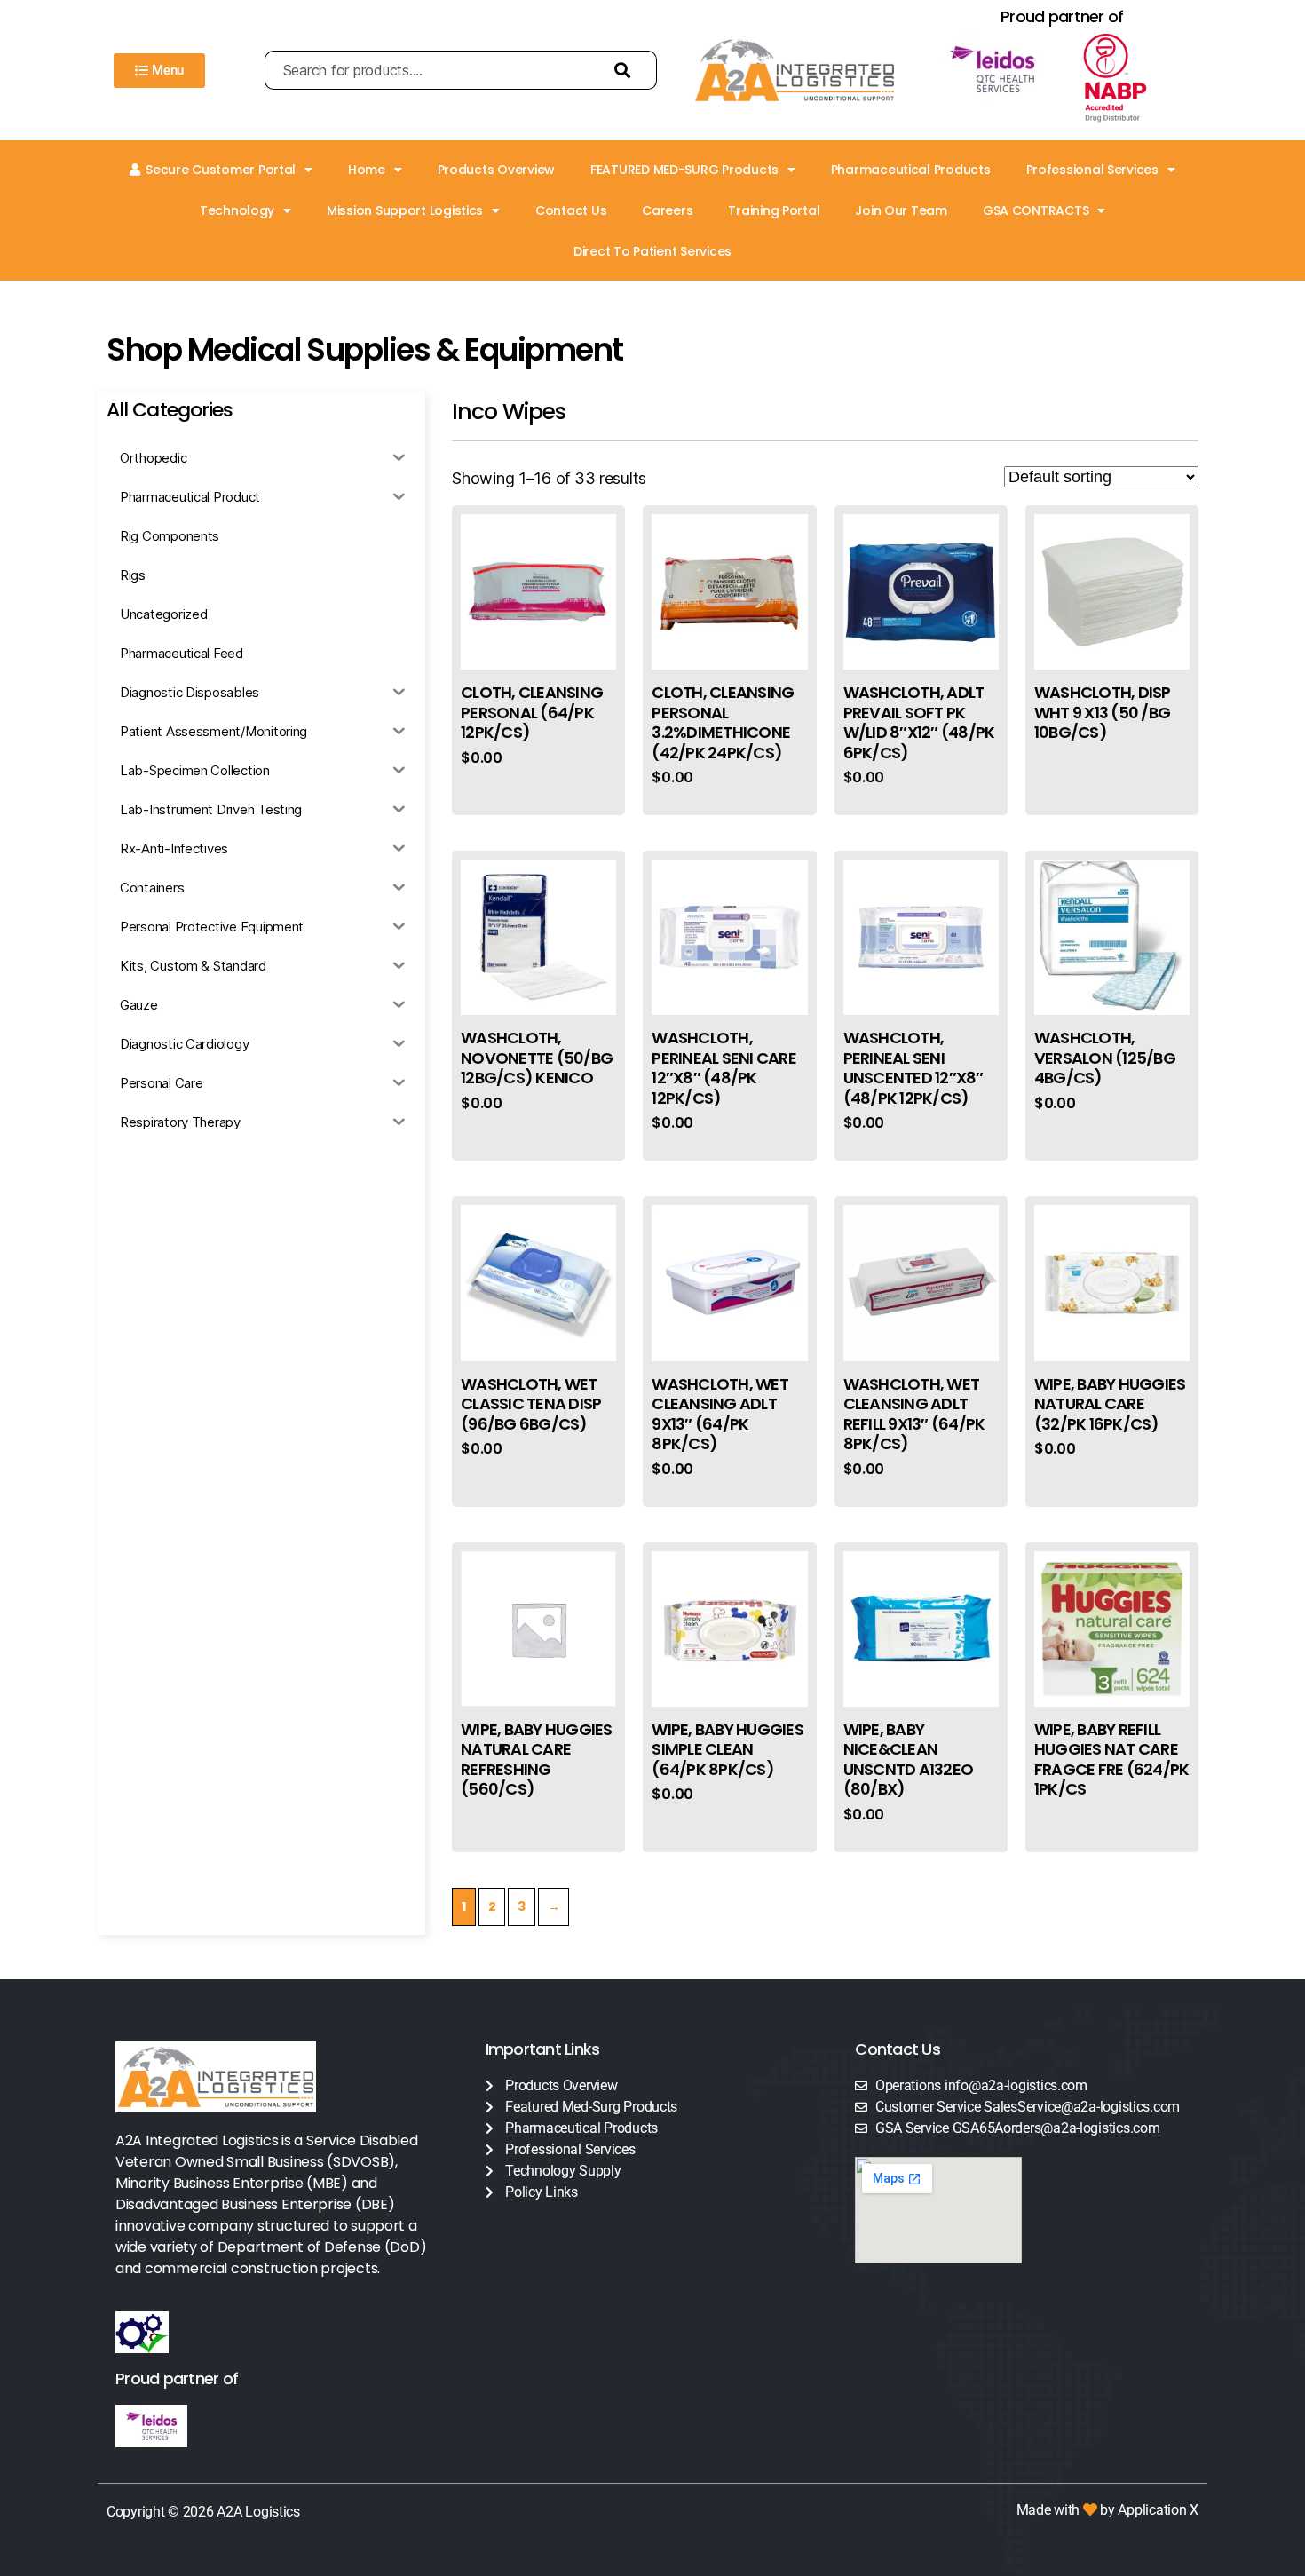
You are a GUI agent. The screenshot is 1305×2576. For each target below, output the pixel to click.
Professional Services (1092, 170)
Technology (237, 210)
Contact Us (571, 210)
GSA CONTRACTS (1036, 210)
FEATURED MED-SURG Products (684, 170)
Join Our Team (901, 210)
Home (367, 170)
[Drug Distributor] (1131, 78)
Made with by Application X (1107, 2510)
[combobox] (431, 70)
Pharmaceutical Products (911, 170)
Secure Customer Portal (221, 170)
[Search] (627, 70)
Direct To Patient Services (652, 251)
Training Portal (774, 210)
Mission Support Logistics (405, 210)
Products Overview (496, 170)
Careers (667, 210)
